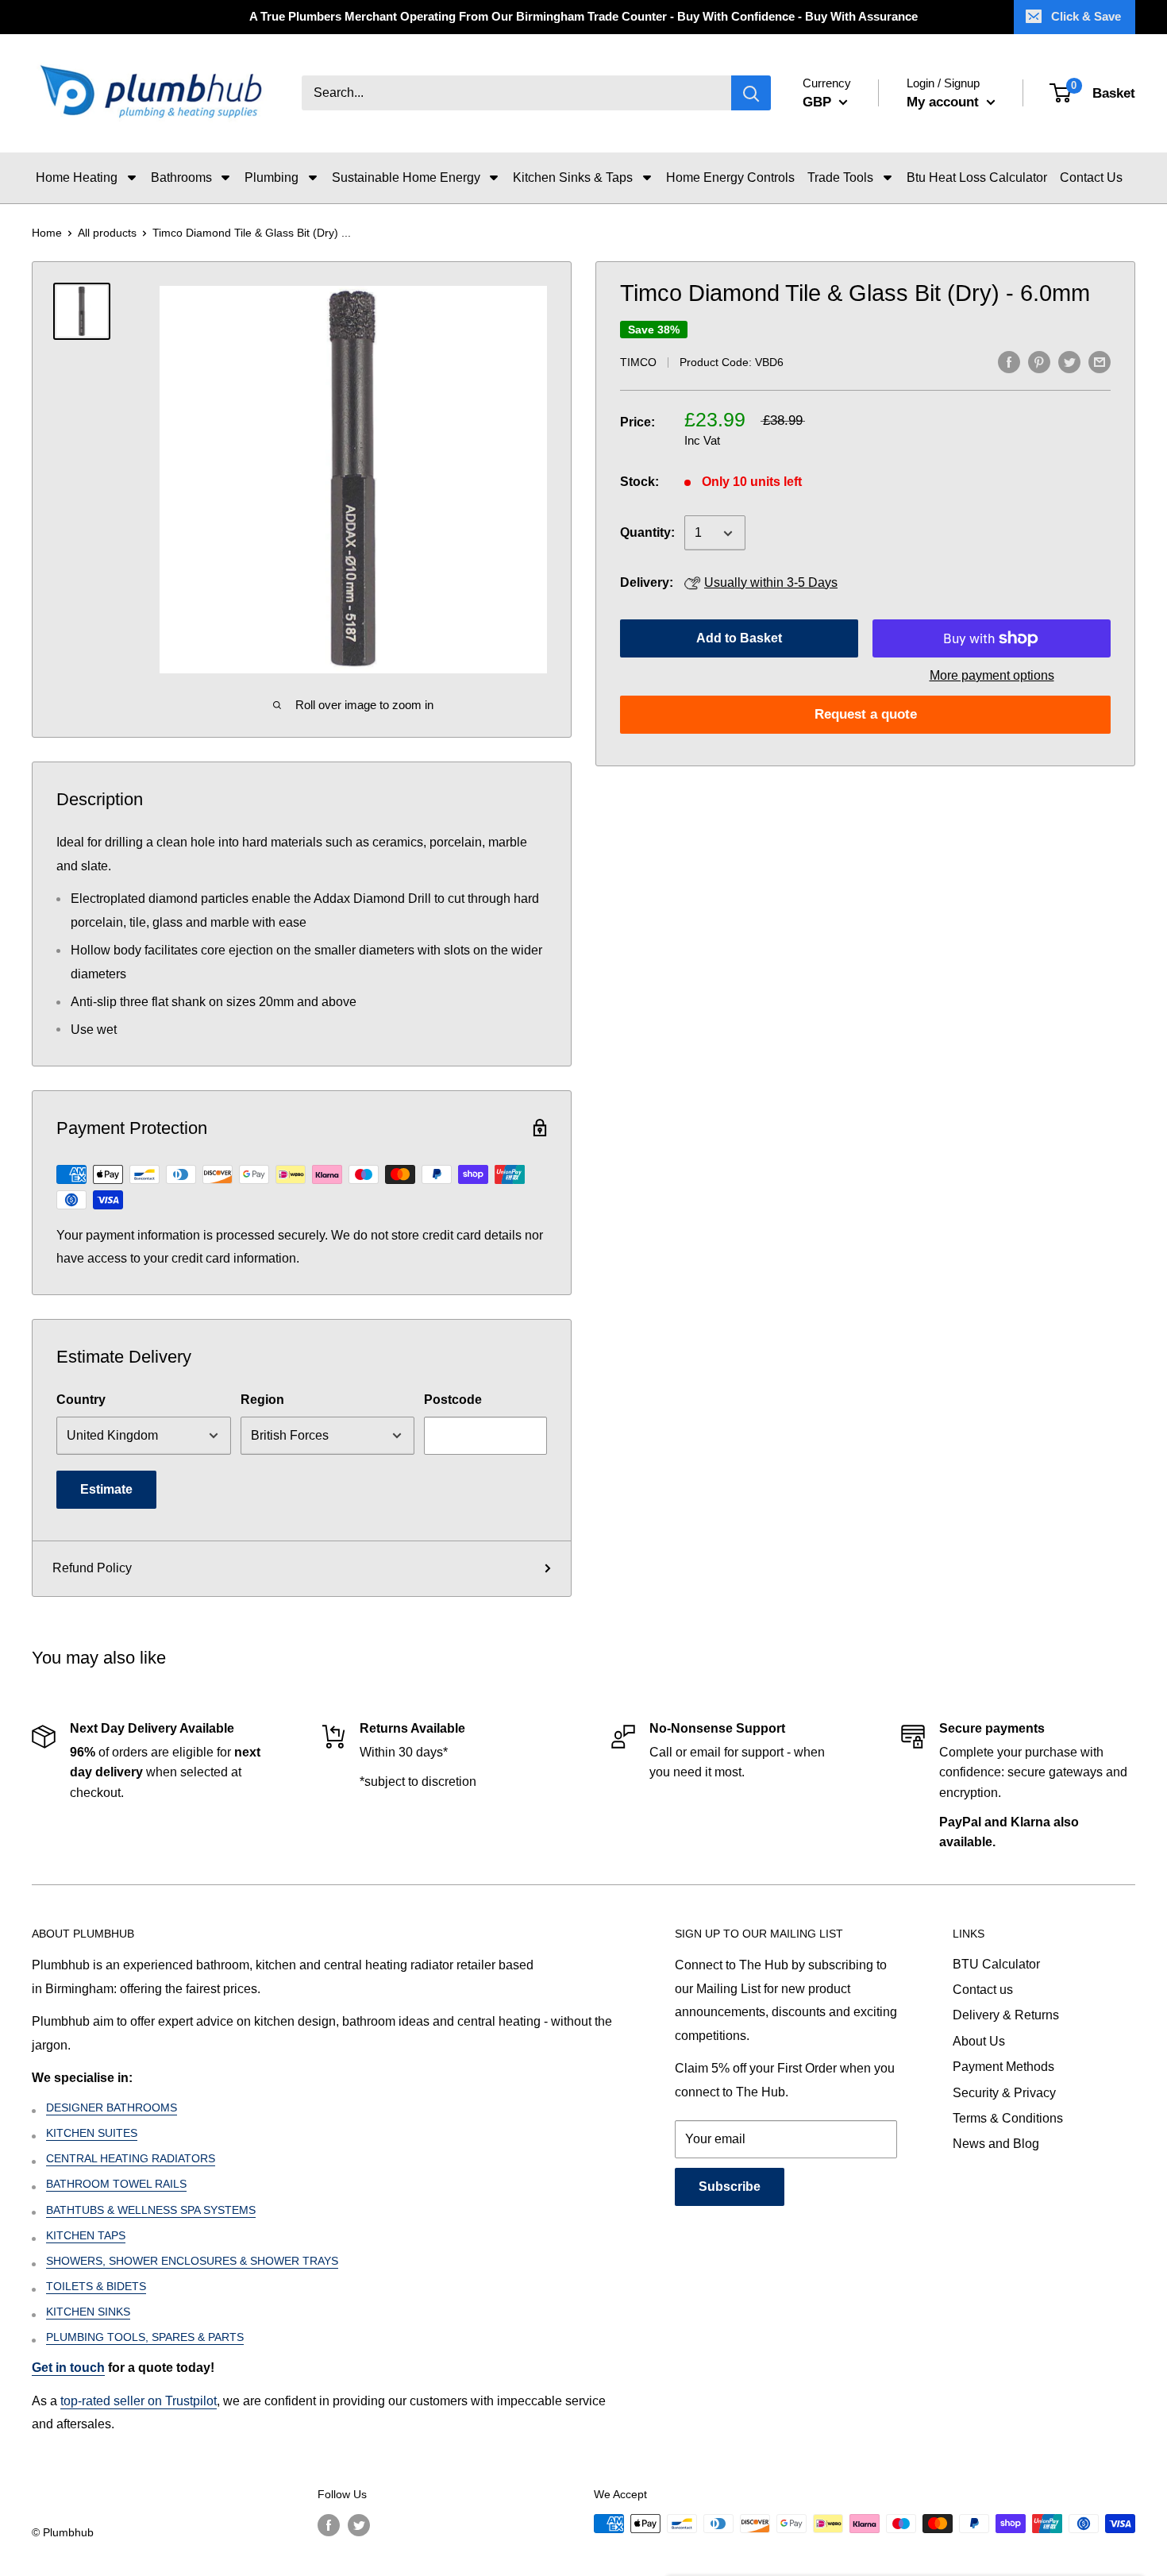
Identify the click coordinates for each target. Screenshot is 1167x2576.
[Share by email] (1100, 361)
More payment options (992, 675)
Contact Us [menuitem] (1091, 177)
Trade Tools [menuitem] (840, 177)
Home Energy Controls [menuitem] (730, 177)
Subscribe (730, 2187)
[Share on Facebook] (1009, 361)
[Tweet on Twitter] (1069, 361)
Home (47, 233)
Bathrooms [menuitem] (181, 177)
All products (107, 233)
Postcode (453, 1400)
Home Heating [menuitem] (77, 177)
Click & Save (1086, 16)
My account (945, 102)
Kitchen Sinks (88, 2312)
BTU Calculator (996, 1964)
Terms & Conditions (1008, 2118)
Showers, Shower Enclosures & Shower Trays (192, 2261)
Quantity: (647, 533)
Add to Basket (739, 638)
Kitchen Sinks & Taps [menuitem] (573, 177)
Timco (638, 363)
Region (262, 1400)
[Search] (751, 94)
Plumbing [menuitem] (272, 177)
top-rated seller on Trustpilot (139, 2401)
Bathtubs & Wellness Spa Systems (151, 2210)
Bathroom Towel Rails (116, 2184)
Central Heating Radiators (131, 2158)
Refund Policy (92, 1568)
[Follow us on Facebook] (329, 2525)
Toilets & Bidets (96, 2286)
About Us (979, 2041)
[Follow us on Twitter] (359, 2525)
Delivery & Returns (1006, 2015)
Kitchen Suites (92, 2133)
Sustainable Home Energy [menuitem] (406, 177)
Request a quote (866, 714)
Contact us (983, 1990)
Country (81, 1400)
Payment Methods (1003, 2067)
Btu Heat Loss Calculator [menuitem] (977, 177)
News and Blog (996, 2144)
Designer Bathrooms (112, 2107)
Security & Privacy (1004, 2093)
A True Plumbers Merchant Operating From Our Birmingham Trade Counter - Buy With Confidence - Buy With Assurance (583, 16)
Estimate (106, 1489)
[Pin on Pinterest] (1039, 361)
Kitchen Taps (86, 2235)
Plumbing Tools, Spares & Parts (145, 2337)
